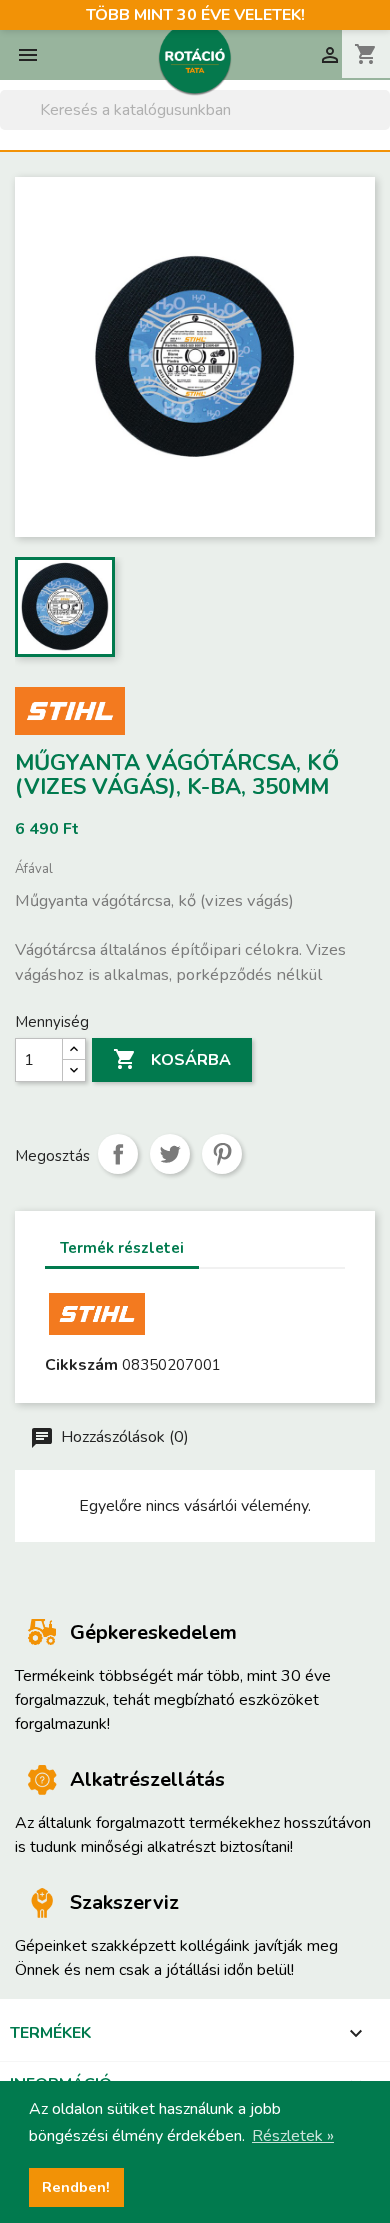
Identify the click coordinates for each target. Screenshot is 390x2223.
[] (382, 124)
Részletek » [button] (293, 2136)
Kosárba (172, 1059)
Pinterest (222, 1154)
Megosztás (118, 1154)
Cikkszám (81, 1365)
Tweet (170, 1154)
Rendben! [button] (76, 2187)
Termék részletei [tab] (122, 1248)
